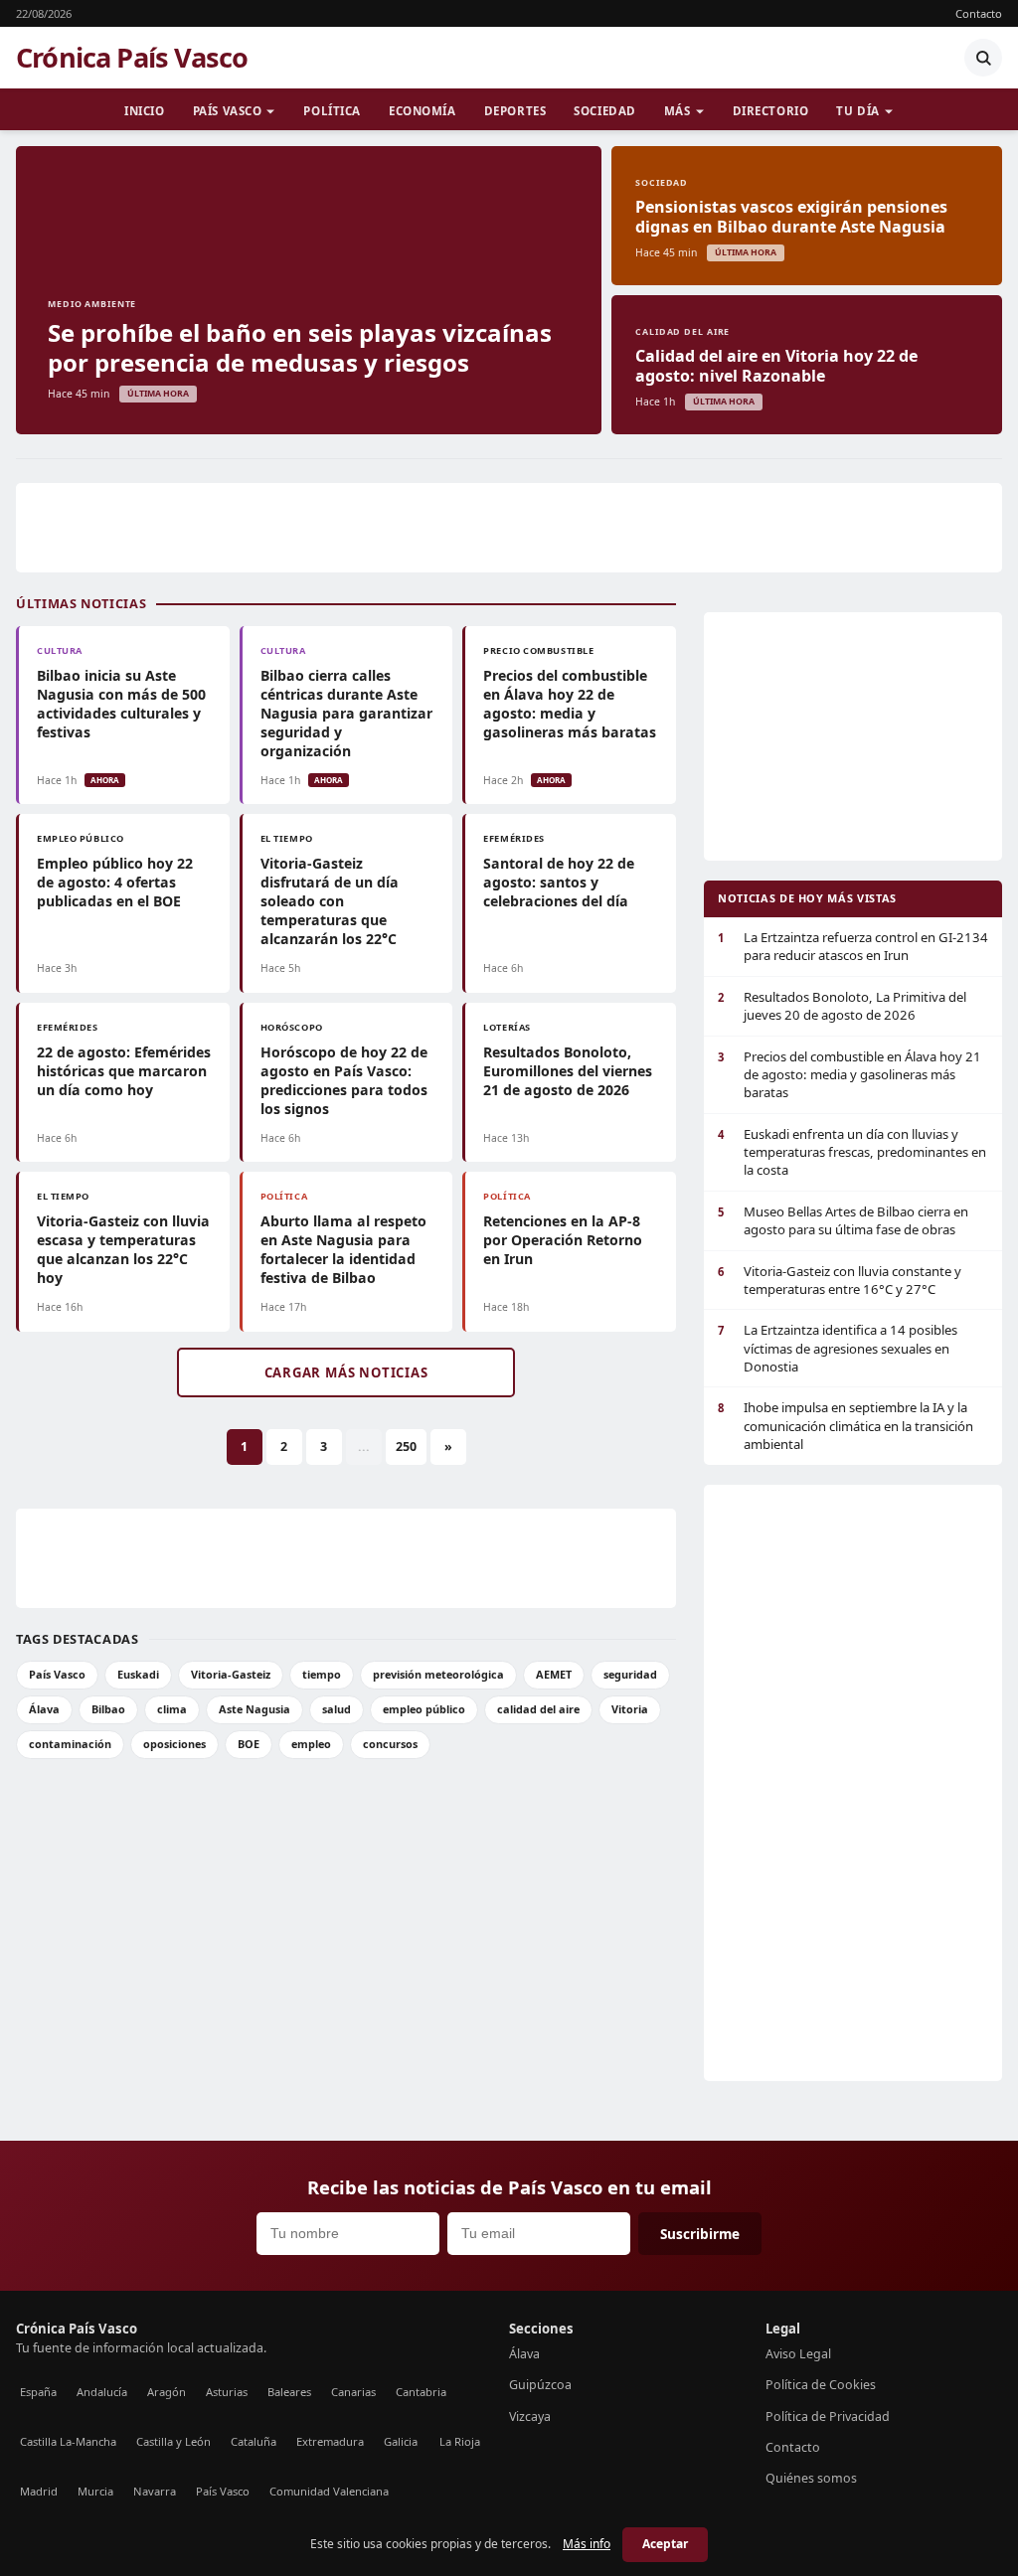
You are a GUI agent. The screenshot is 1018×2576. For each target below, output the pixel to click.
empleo (311, 1744)
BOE (249, 1744)
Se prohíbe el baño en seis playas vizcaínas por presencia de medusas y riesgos (300, 347)
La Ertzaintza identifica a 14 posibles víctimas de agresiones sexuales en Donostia (838, 1348)
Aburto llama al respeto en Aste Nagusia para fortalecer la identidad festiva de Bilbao (343, 1249)
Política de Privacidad (828, 2416)
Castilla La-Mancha (68, 2441)
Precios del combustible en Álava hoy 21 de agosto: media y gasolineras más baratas (849, 1075)
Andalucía (102, 2392)
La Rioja (460, 2441)
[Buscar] (983, 58)
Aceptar (665, 2544)
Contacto (979, 13)
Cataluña (254, 2441)
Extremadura (330, 2441)
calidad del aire (538, 1709)
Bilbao (108, 1709)
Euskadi (138, 1674)
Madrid (39, 2491)
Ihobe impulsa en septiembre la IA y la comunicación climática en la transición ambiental (846, 1426)
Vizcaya (530, 2416)
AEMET (554, 1674)
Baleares (289, 2392)
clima (172, 1709)
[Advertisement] (509, 528)
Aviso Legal (798, 2354)
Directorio (771, 111)
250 (406, 1447)
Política (332, 111)
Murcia (95, 2491)
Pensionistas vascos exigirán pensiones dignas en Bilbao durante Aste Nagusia (791, 217)
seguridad (630, 1674)
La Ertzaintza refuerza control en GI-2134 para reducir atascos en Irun (853, 946)
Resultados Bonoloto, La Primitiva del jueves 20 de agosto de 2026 (842, 1006)
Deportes (515, 111)
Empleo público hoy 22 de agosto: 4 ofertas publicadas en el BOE (115, 882)
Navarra (155, 2491)
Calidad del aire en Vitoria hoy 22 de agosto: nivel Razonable (776, 366)
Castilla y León (173, 2441)
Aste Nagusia (254, 1709)
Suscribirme (700, 2234)
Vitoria (630, 1709)
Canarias (353, 2392)
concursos (390, 1744)
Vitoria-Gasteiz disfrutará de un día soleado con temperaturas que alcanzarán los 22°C (330, 901)
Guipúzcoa (540, 2385)
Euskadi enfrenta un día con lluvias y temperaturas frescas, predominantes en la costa (852, 1152)
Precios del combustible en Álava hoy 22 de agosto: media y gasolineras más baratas (570, 704)
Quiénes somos (811, 2478)
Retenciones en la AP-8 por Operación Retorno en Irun (563, 1240)
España (38, 2392)
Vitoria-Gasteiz (231, 1674)
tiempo (322, 1674)
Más (678, 111)
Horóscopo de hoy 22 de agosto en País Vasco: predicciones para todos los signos (344, 1080)
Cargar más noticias (346, 1372)
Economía (423, 111)
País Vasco (228, 111)
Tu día (857, 111)
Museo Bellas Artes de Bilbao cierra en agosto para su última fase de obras (843, 1220)
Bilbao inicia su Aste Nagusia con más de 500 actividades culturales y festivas (121, 704)
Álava (44, 1709)
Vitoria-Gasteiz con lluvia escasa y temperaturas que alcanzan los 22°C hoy (123, 1249)
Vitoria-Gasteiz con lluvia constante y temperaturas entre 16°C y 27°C (840, 1280)
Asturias (227, 2392)
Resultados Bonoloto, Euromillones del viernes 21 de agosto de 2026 (568, 1071)
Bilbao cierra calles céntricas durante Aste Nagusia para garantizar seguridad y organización (346, 713)
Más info (587, 2544)
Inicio (144, 111)
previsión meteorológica (438, 1674)
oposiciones (174, 1744)
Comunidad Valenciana (329, 2491)
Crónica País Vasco (132, 58)
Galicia (401, 2441)
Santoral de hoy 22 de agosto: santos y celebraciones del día (559, 882)
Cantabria (421, 2392)
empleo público (424, 1709)
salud (337, 1709)
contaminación (70, 1744)
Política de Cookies (821, 2385)
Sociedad (605, 111)
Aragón (167, 2392)
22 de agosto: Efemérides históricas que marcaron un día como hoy (124, 1071)
